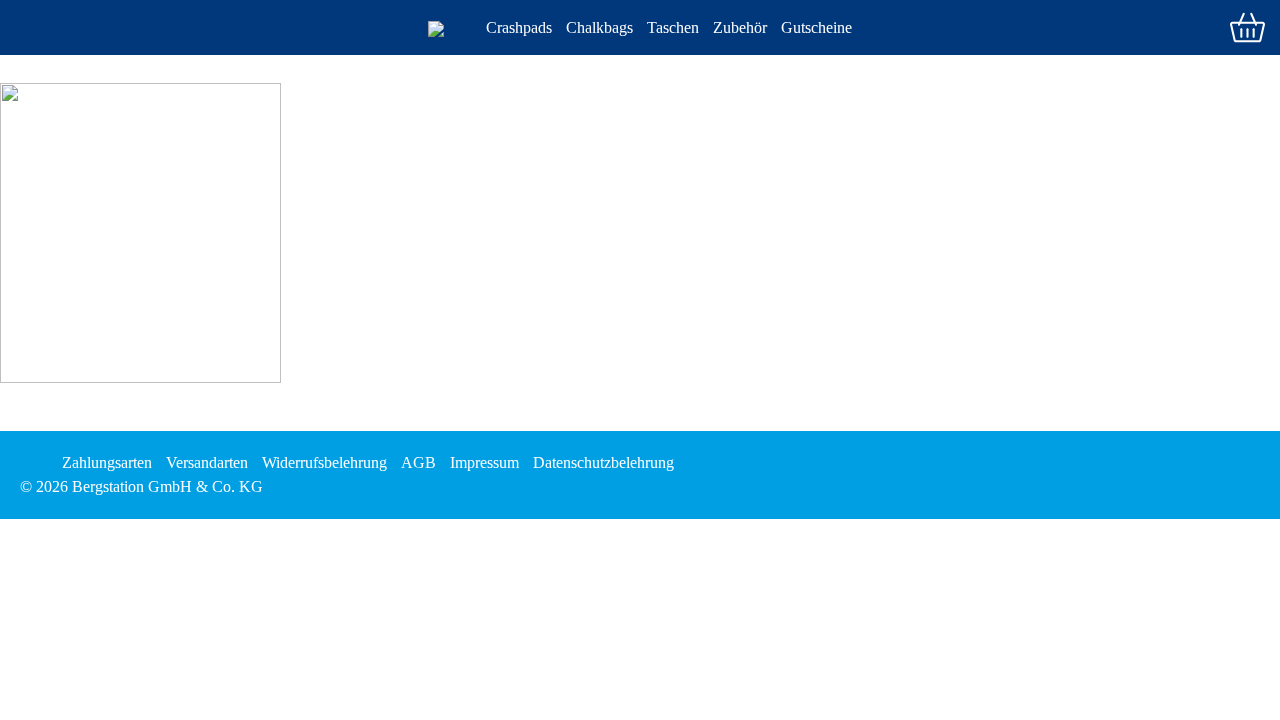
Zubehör (740, 27)
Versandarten (207, 462)
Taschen (673, 27)
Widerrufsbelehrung (324, 462)
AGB (418, 462)
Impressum (484, 462)
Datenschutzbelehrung (603, 462)
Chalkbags (599, 27)
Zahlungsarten (107, 462)
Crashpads (519, 27)
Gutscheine (816, 27)
